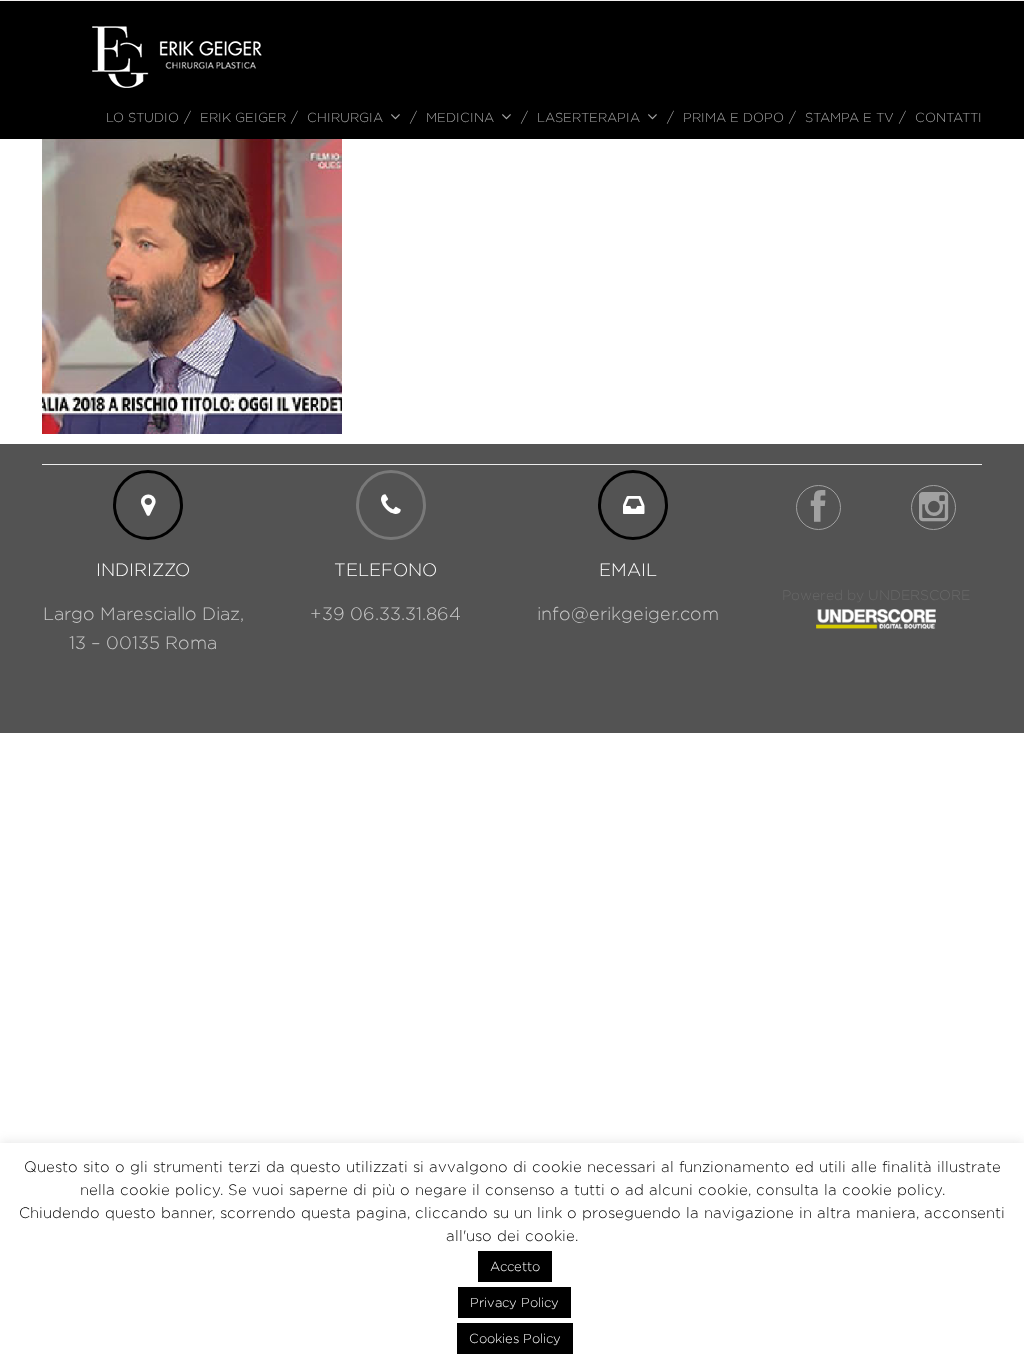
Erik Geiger (243, 117)
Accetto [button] (515, 1266)
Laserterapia (588, 117)
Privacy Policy (514, 1302)
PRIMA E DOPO (733, 117)
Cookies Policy (515, 1338)
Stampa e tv (849, 117)
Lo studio (142, 117)
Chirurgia (345, 117)
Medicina (460, 117)
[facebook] (818, 507)
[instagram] (933, 507)
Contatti (948, 117)
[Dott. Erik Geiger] (177, 55)
